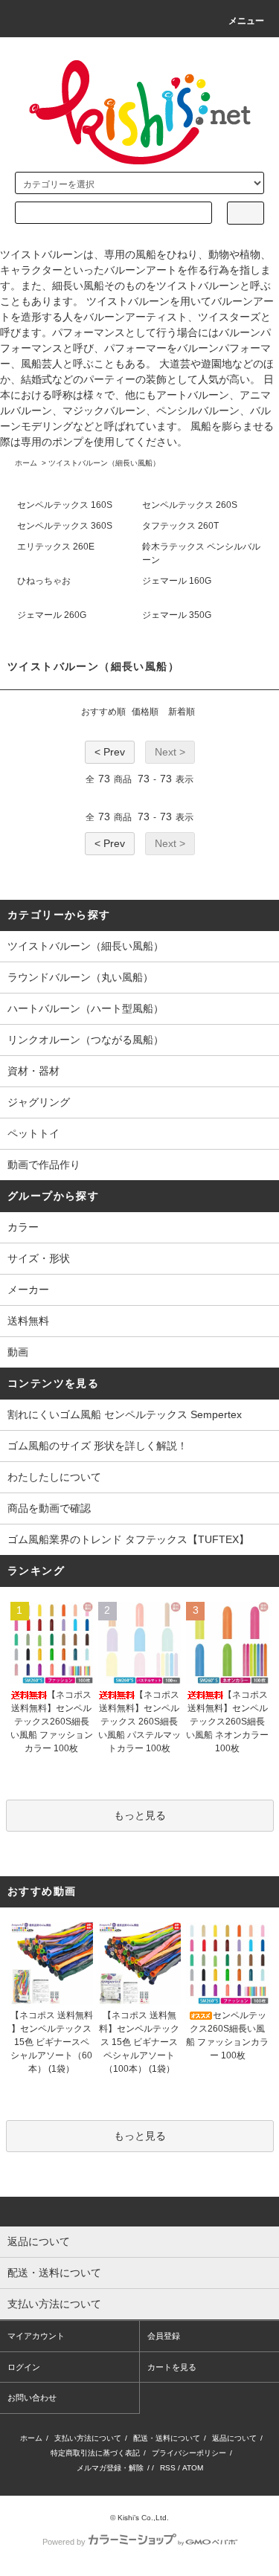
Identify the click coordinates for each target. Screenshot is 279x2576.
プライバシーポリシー (189, 2453)
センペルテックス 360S (65, 526)
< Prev (110, 752)
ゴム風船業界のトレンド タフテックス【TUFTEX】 (128, 1539)
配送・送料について (167, 2438)
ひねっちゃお (44, 581)
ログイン (24, 2367)
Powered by (64, 2542)
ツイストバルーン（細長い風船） (104, 463)
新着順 (182, 712)
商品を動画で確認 (49, 1508)
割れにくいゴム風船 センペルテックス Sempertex (125, 1414)
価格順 (145, 712)
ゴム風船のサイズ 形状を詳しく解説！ (97, 1446)
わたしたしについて (54, 1477)
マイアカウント (36, 2336)
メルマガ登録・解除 (110, 2468)
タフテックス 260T (180, 526)
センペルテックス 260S (190, 505)
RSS (168, 2468)
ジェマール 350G (177, 615)
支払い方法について (88, 2438)
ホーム (26, 463)
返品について (234, 2438)
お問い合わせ (32, 2398)
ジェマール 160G (177, 581)
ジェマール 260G (52, 615)
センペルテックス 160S (65, 505)
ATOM (193, 2468)
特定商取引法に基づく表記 (95, 2453)
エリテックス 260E (56, 547)
